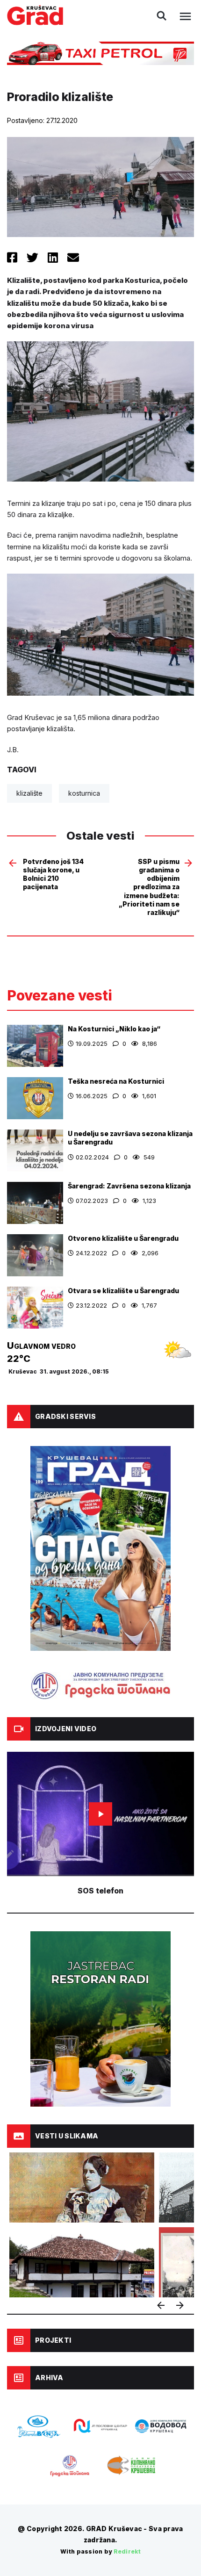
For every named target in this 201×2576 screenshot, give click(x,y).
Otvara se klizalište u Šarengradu (123, 1291)
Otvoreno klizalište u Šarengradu (123, 1238)
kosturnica (84, 793)
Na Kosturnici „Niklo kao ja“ (114, 1029)
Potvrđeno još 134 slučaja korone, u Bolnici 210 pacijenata (53, 874)
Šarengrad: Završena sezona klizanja (129, 1186)
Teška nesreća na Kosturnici (116, 1081)
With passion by (100, 2551)
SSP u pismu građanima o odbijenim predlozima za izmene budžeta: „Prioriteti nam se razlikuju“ (149, 887)
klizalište (29, 793)
